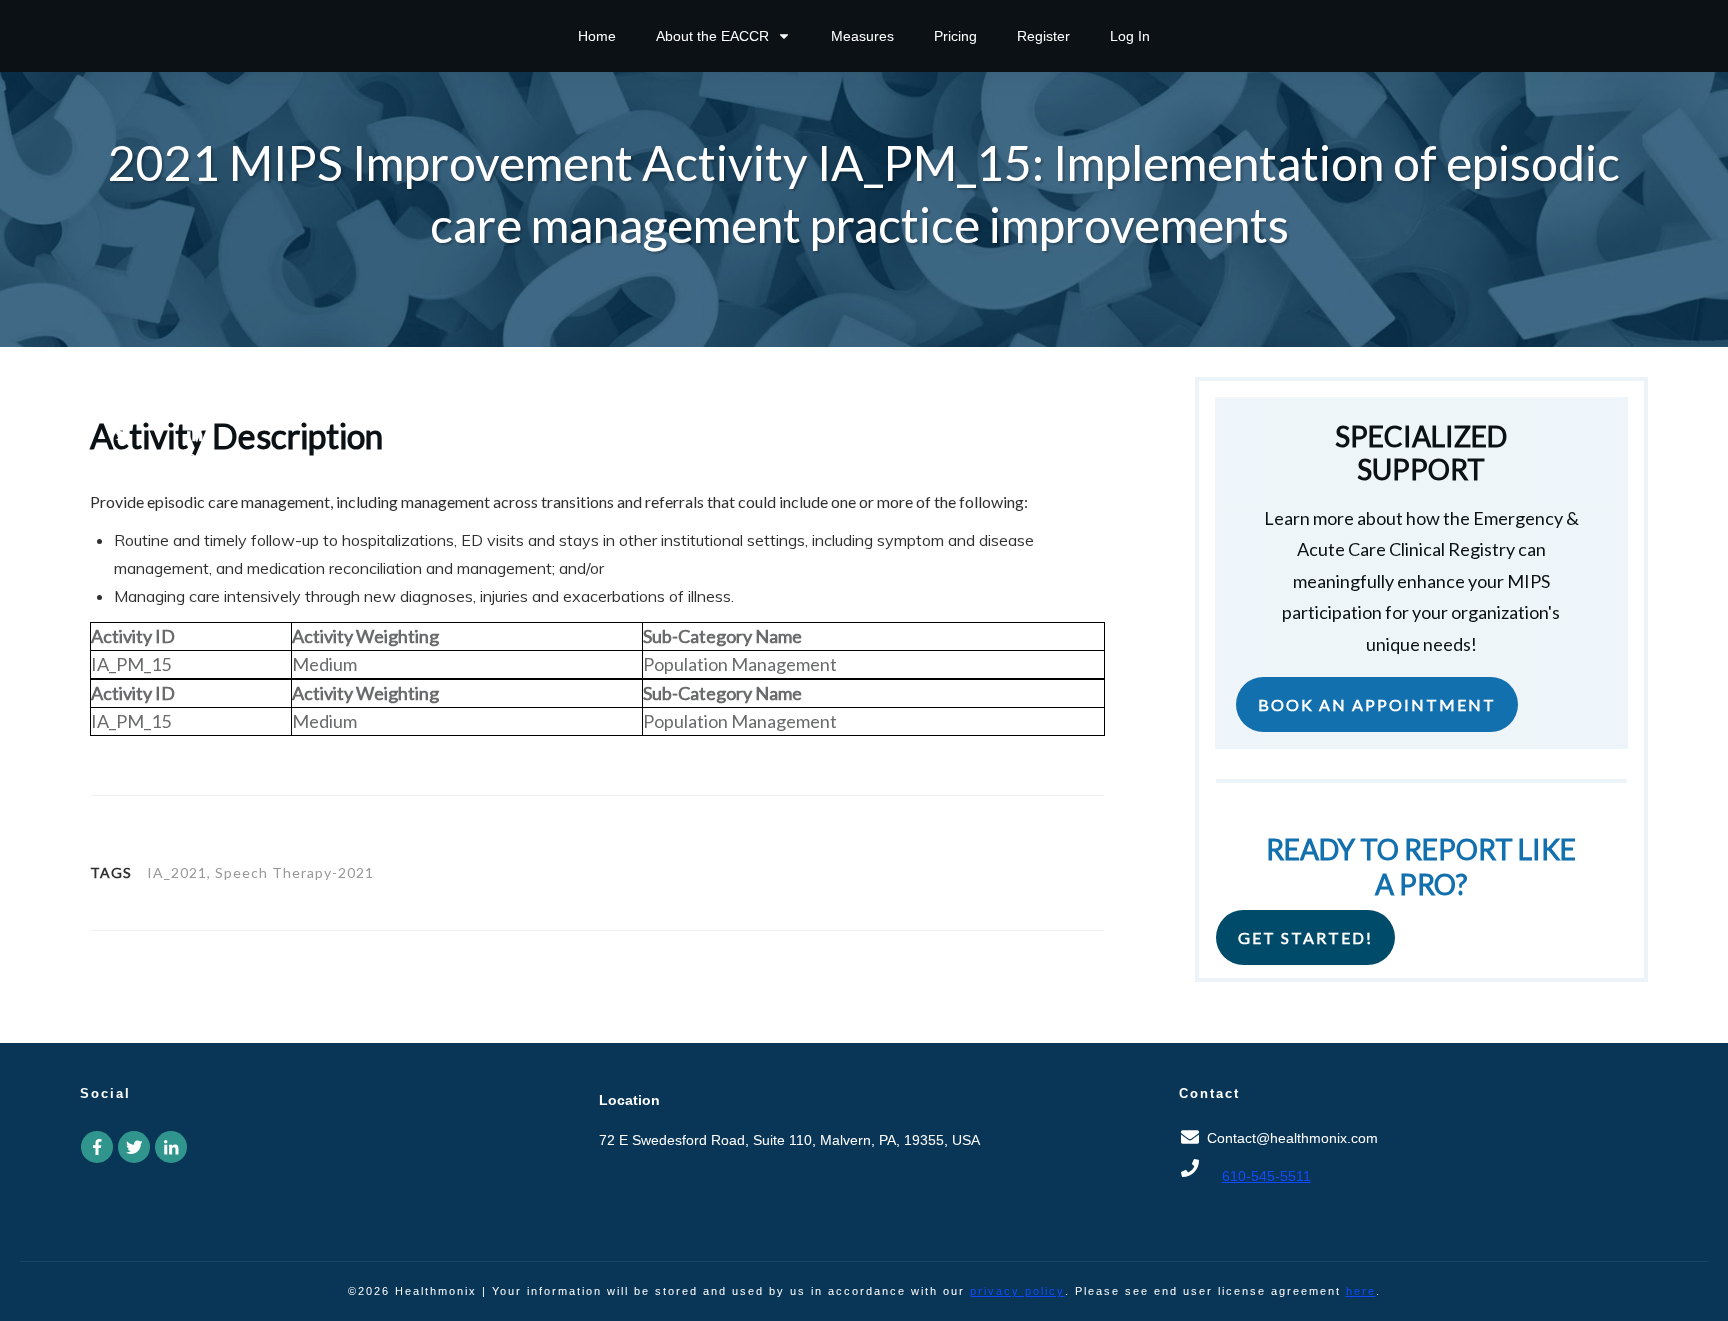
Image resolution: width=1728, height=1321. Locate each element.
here (1361, 1291)
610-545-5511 (1266, 1176)
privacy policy (1017, 1291)
